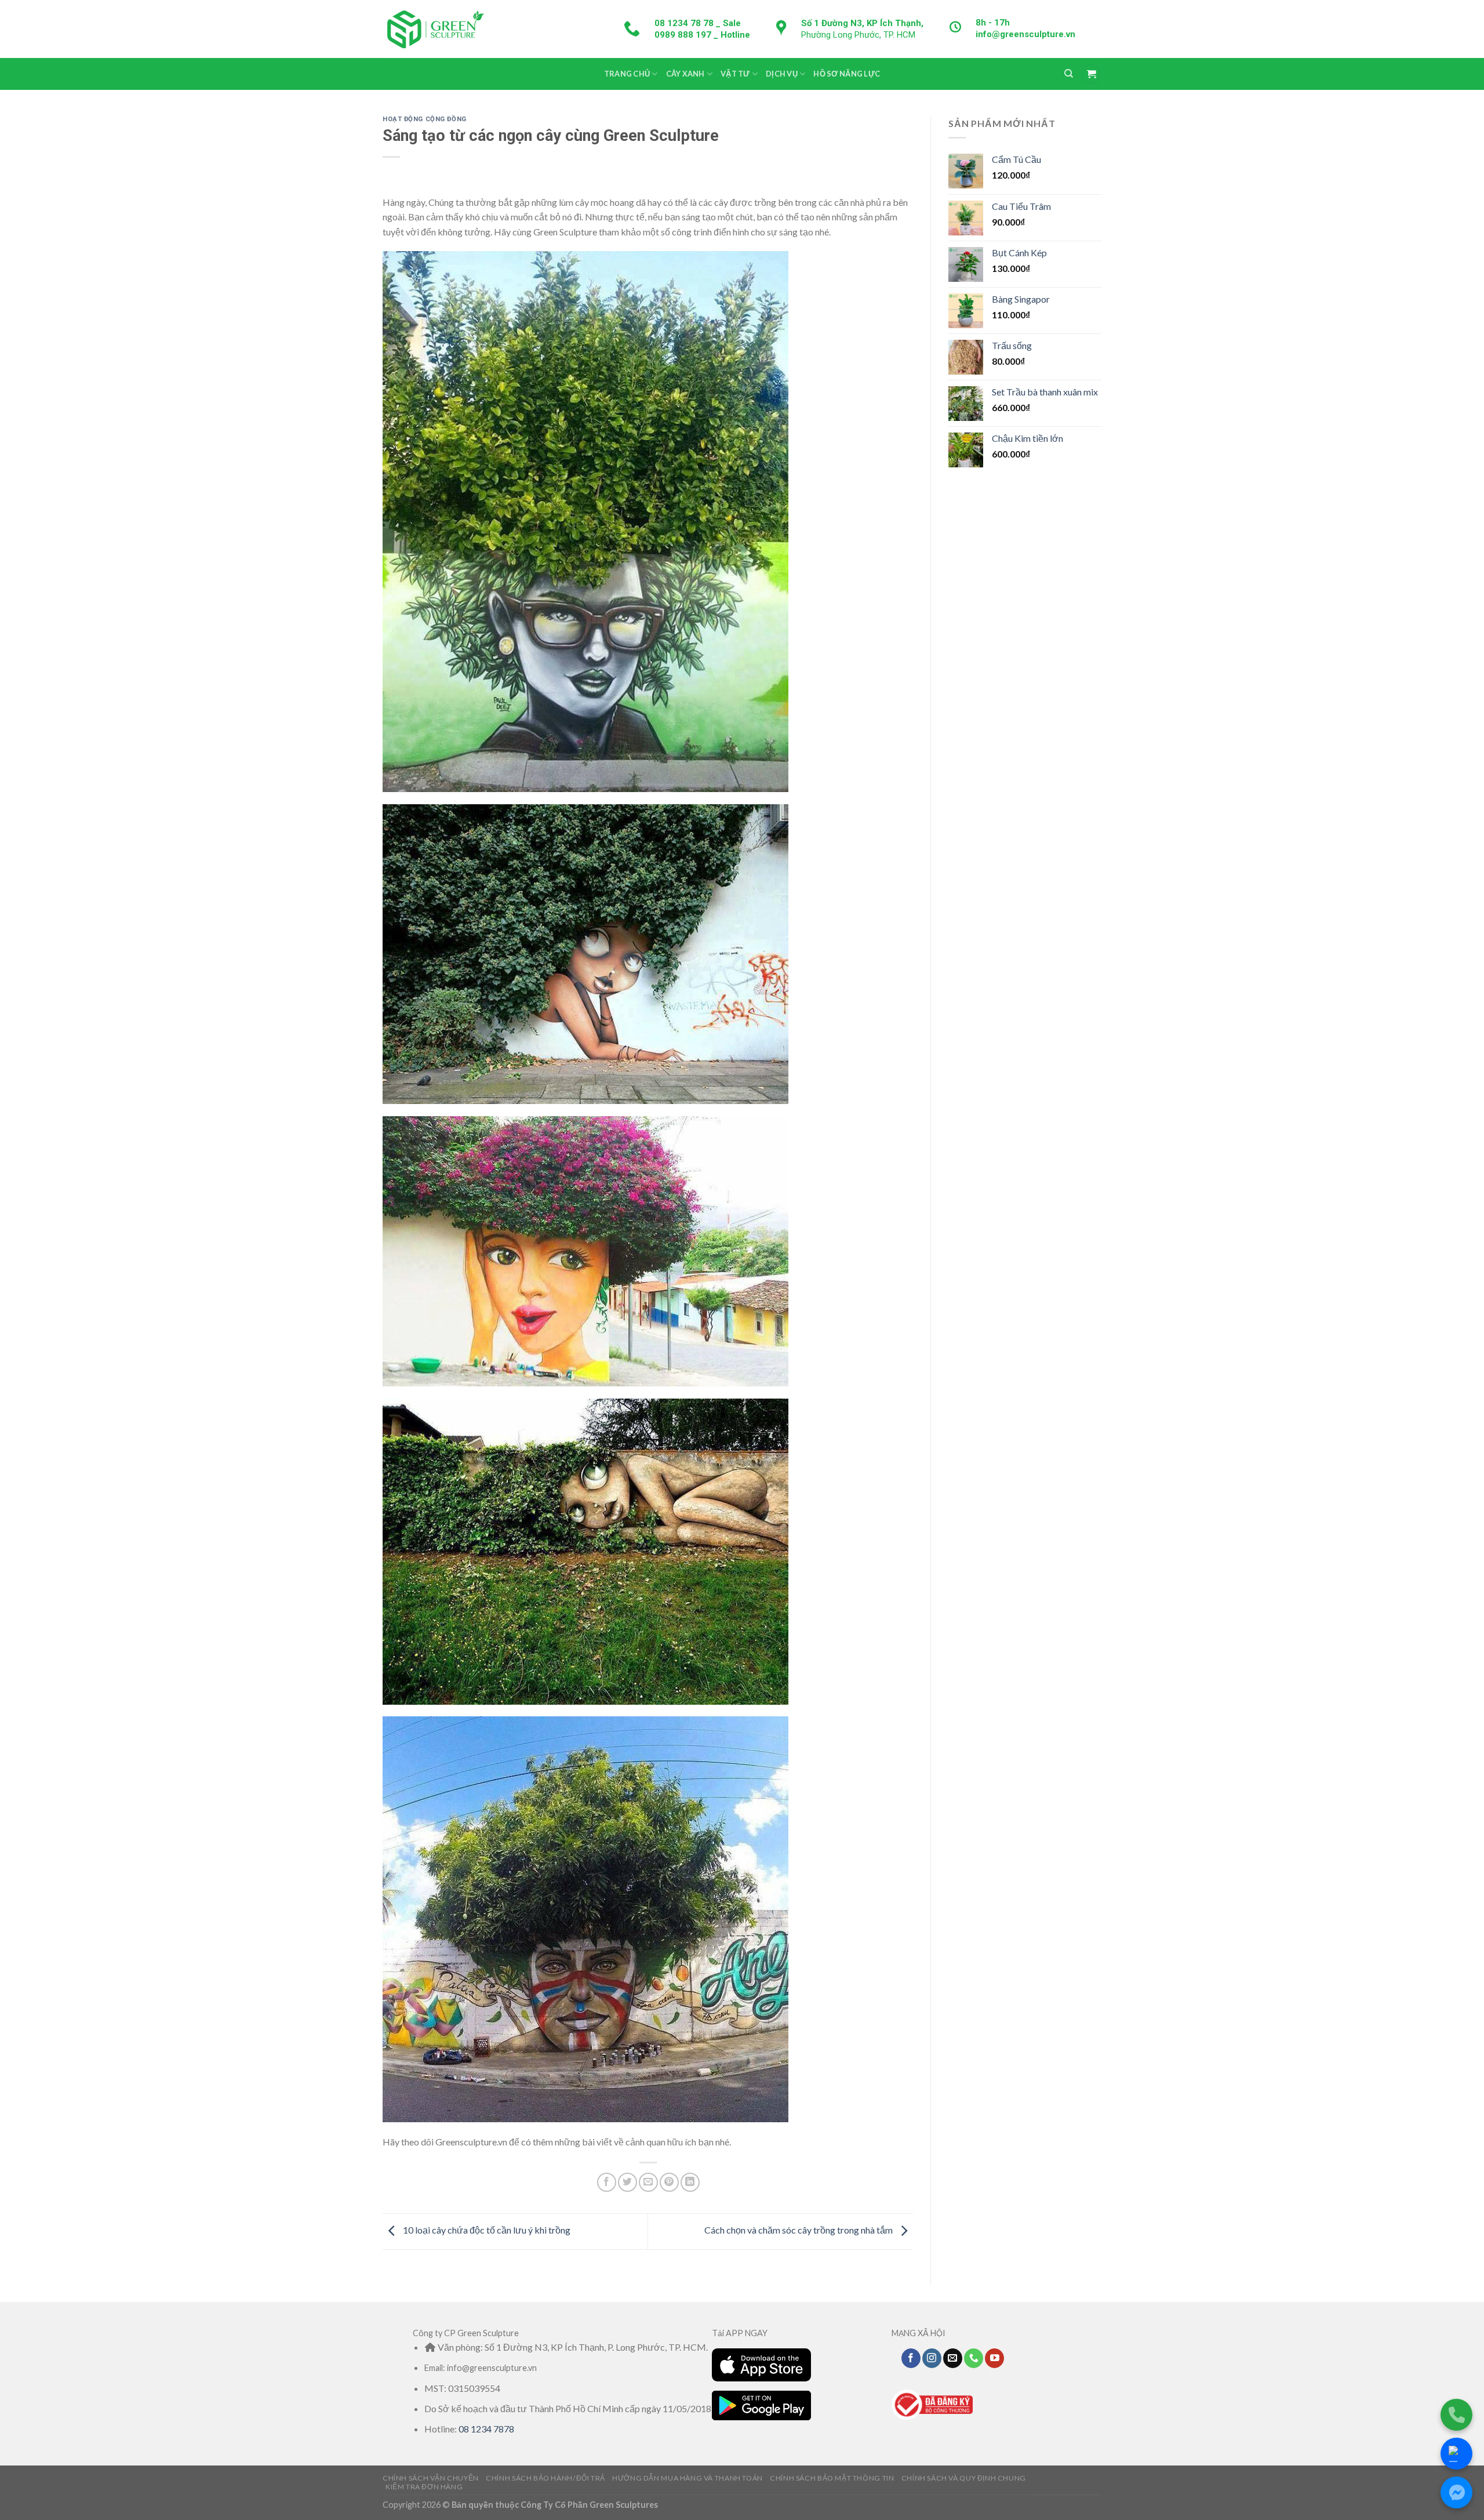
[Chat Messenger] (1456, 2492)
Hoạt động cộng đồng (425, 119)
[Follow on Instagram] (932, 2358)
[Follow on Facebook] (911, 2358)
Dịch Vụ (782, 74)
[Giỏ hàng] (1091, 74)
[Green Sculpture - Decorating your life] (435, 29)
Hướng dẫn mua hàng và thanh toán (688, 2478)
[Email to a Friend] (648, 2182)
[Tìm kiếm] (1069, 74)
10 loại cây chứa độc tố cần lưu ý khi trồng (486, 2230)
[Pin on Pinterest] (669, 2182)
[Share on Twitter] (628, 2182)
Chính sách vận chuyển (431, 2478)
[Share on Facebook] (607, 2182)
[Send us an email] (953, 2358)
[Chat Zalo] (1456, 2454)
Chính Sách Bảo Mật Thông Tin (832, 2478)
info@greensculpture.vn (1025, 34)
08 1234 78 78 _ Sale (698, 23)
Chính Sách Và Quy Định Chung (964, 2478)
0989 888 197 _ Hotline (702, 35)
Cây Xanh (685, 74)
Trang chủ (627, 74)
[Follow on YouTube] (994, 2358)
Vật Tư (735, 74)
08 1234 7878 (486, 2429)
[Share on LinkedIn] (690, 2182)
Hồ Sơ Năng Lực (847, 74)
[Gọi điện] (1456, 2415)
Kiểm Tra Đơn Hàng (424, 2487)
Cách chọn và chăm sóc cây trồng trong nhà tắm (799, 2230)
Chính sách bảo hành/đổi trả (545, 2478)
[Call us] (974, 2358)
